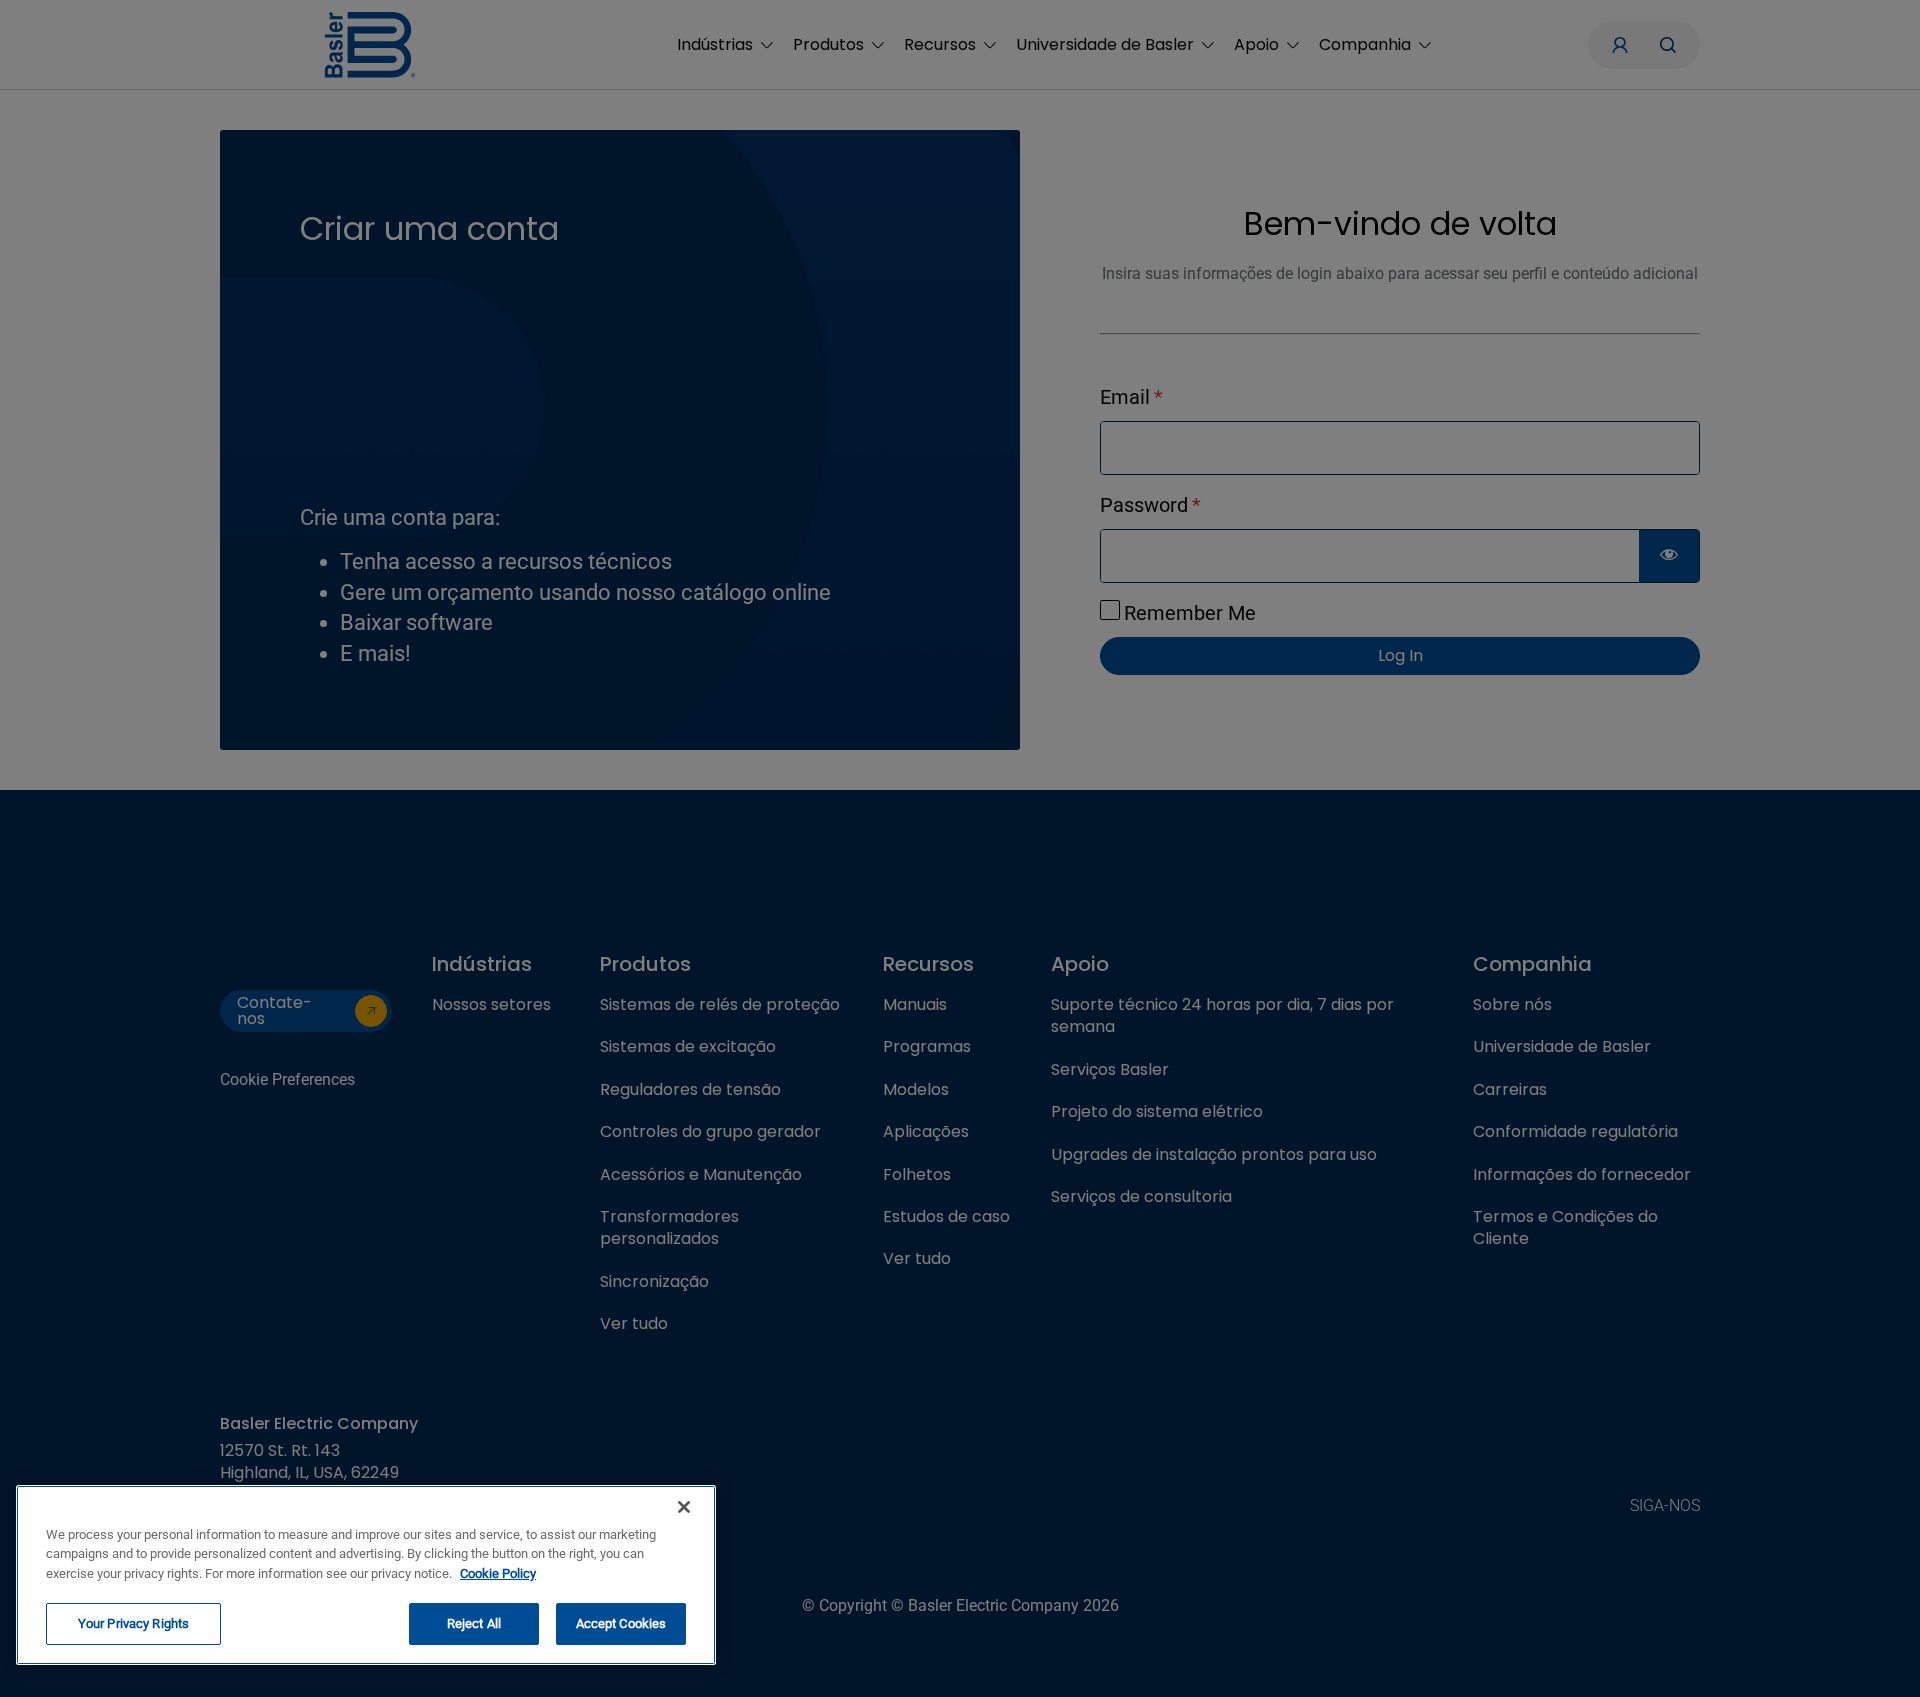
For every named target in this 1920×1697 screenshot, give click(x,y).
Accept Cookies (621, 1623)
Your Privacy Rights (133, 1623)
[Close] (684, 1507)
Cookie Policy (498, 1573)
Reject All (474, 1623)
